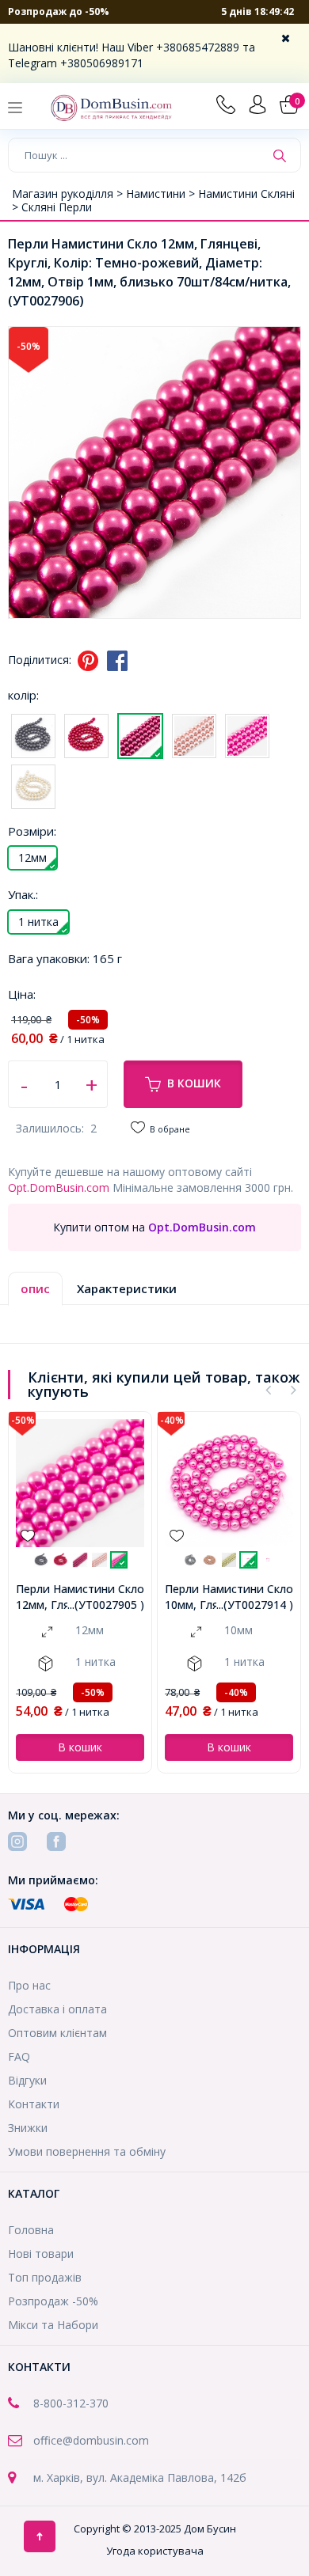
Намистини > (162, 193)
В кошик (194, 1083)
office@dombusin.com (91, 2440)
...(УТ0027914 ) (255, 1605)
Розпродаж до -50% (59, 11)
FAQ (19, 2056)
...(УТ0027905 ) (106, 1605)
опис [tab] (35, 1288)
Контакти (34, 2104)
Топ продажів (45, 2277)
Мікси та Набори (53, 2325)
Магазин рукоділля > (69, 193)
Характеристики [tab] (127, 1288)
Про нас (29, 1985)
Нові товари (41, 2254)
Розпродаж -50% (53, 2301)
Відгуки (27, 2080)
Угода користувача (155, 2551)
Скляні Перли (57, 207)
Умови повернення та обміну (87, 2151)
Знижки (28, 2128)
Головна (31, 2230)
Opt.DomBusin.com (59, 1187)
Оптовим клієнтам (57, 2033)
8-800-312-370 (71, 2403)
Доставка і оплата (57, 2009)
